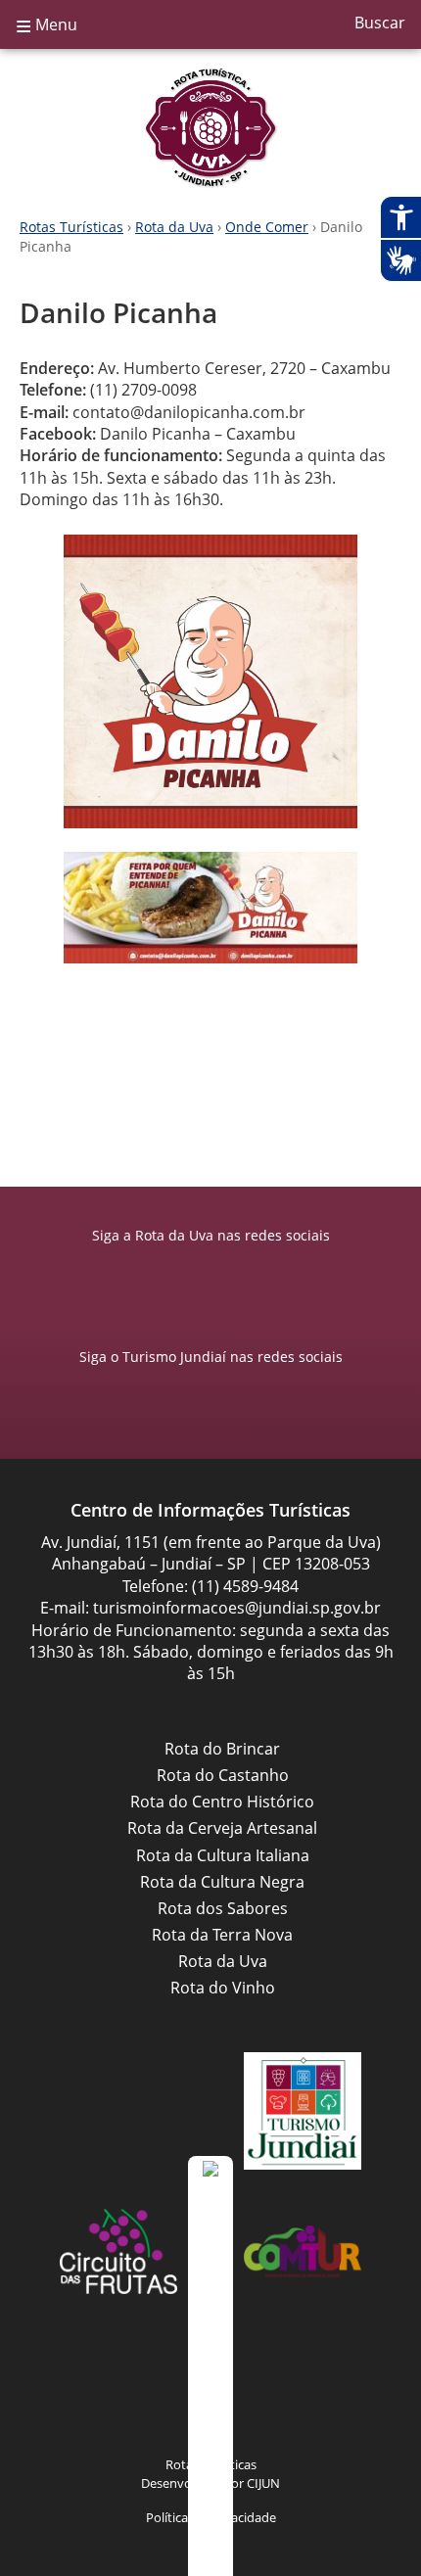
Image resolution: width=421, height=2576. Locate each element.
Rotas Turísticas (71, 227)
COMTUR (303, 2251)
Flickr (269, 2392)
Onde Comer (267, 227)
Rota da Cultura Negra (222, 1882)
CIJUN (263, 2483)
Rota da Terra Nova (222, 1935)
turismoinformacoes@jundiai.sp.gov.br (237, 1608)
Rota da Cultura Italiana (223, 1855)
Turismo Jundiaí (303, 2111)
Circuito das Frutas (118, 2251)
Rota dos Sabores (223, 1908)
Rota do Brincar (222, 1749)
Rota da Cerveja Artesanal (222, 1828)
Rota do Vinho (223, 1988)
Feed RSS (113, 2392)
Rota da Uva (210, 127)
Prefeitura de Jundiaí (118, 2111)
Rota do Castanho (223, 1775)
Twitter (308, 2392)
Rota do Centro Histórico (222, 1802)
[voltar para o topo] (210, 2366)
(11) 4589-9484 (245, 1586)
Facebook (191, 1275)
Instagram (230, 1275)
